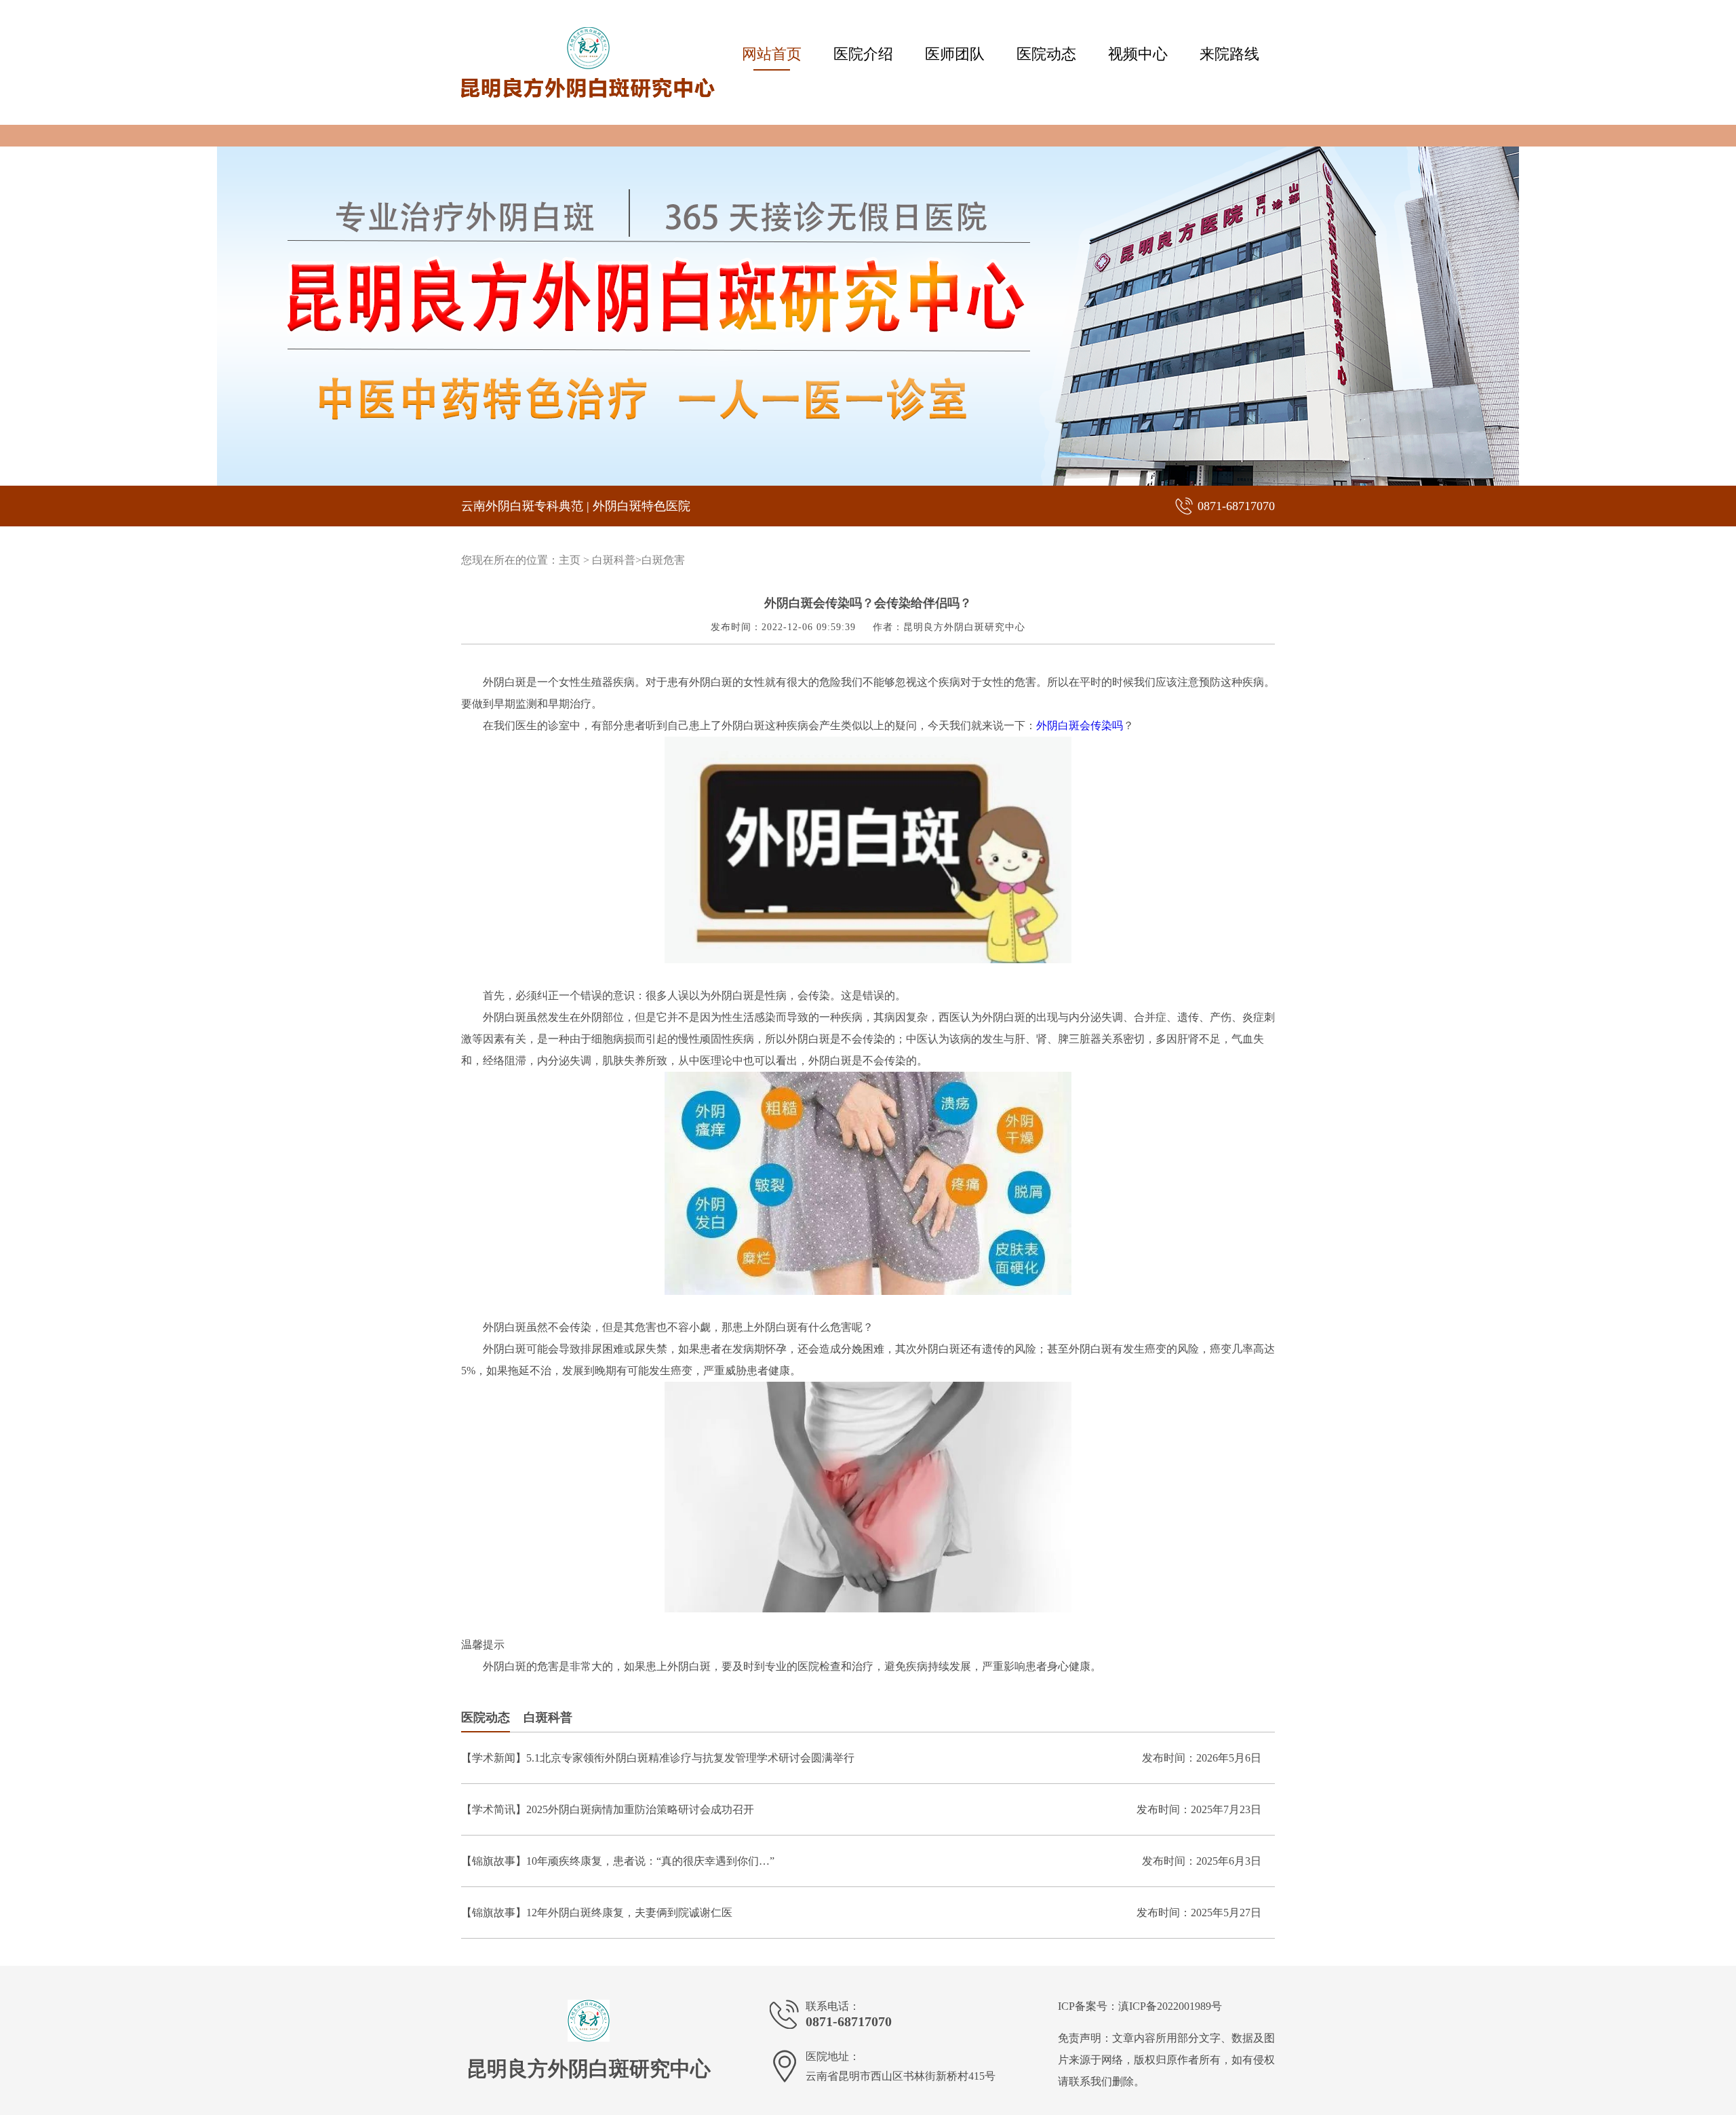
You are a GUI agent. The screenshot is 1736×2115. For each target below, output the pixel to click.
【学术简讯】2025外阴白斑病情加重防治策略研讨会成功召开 (608, 1809)
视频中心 (1138, 54)
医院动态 (1046, 54)
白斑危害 (663, 560)
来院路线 (1229, 54)
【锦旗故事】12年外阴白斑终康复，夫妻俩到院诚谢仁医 (597, 1913)
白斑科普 (614, 560)
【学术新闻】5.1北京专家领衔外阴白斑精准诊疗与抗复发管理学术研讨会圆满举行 (658, 1758)
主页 (570, 560)
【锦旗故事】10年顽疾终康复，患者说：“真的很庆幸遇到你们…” (618, 1861)
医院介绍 (863, 54)
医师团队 (955, 54)
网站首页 (772, 54)
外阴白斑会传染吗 (1080, 725)
